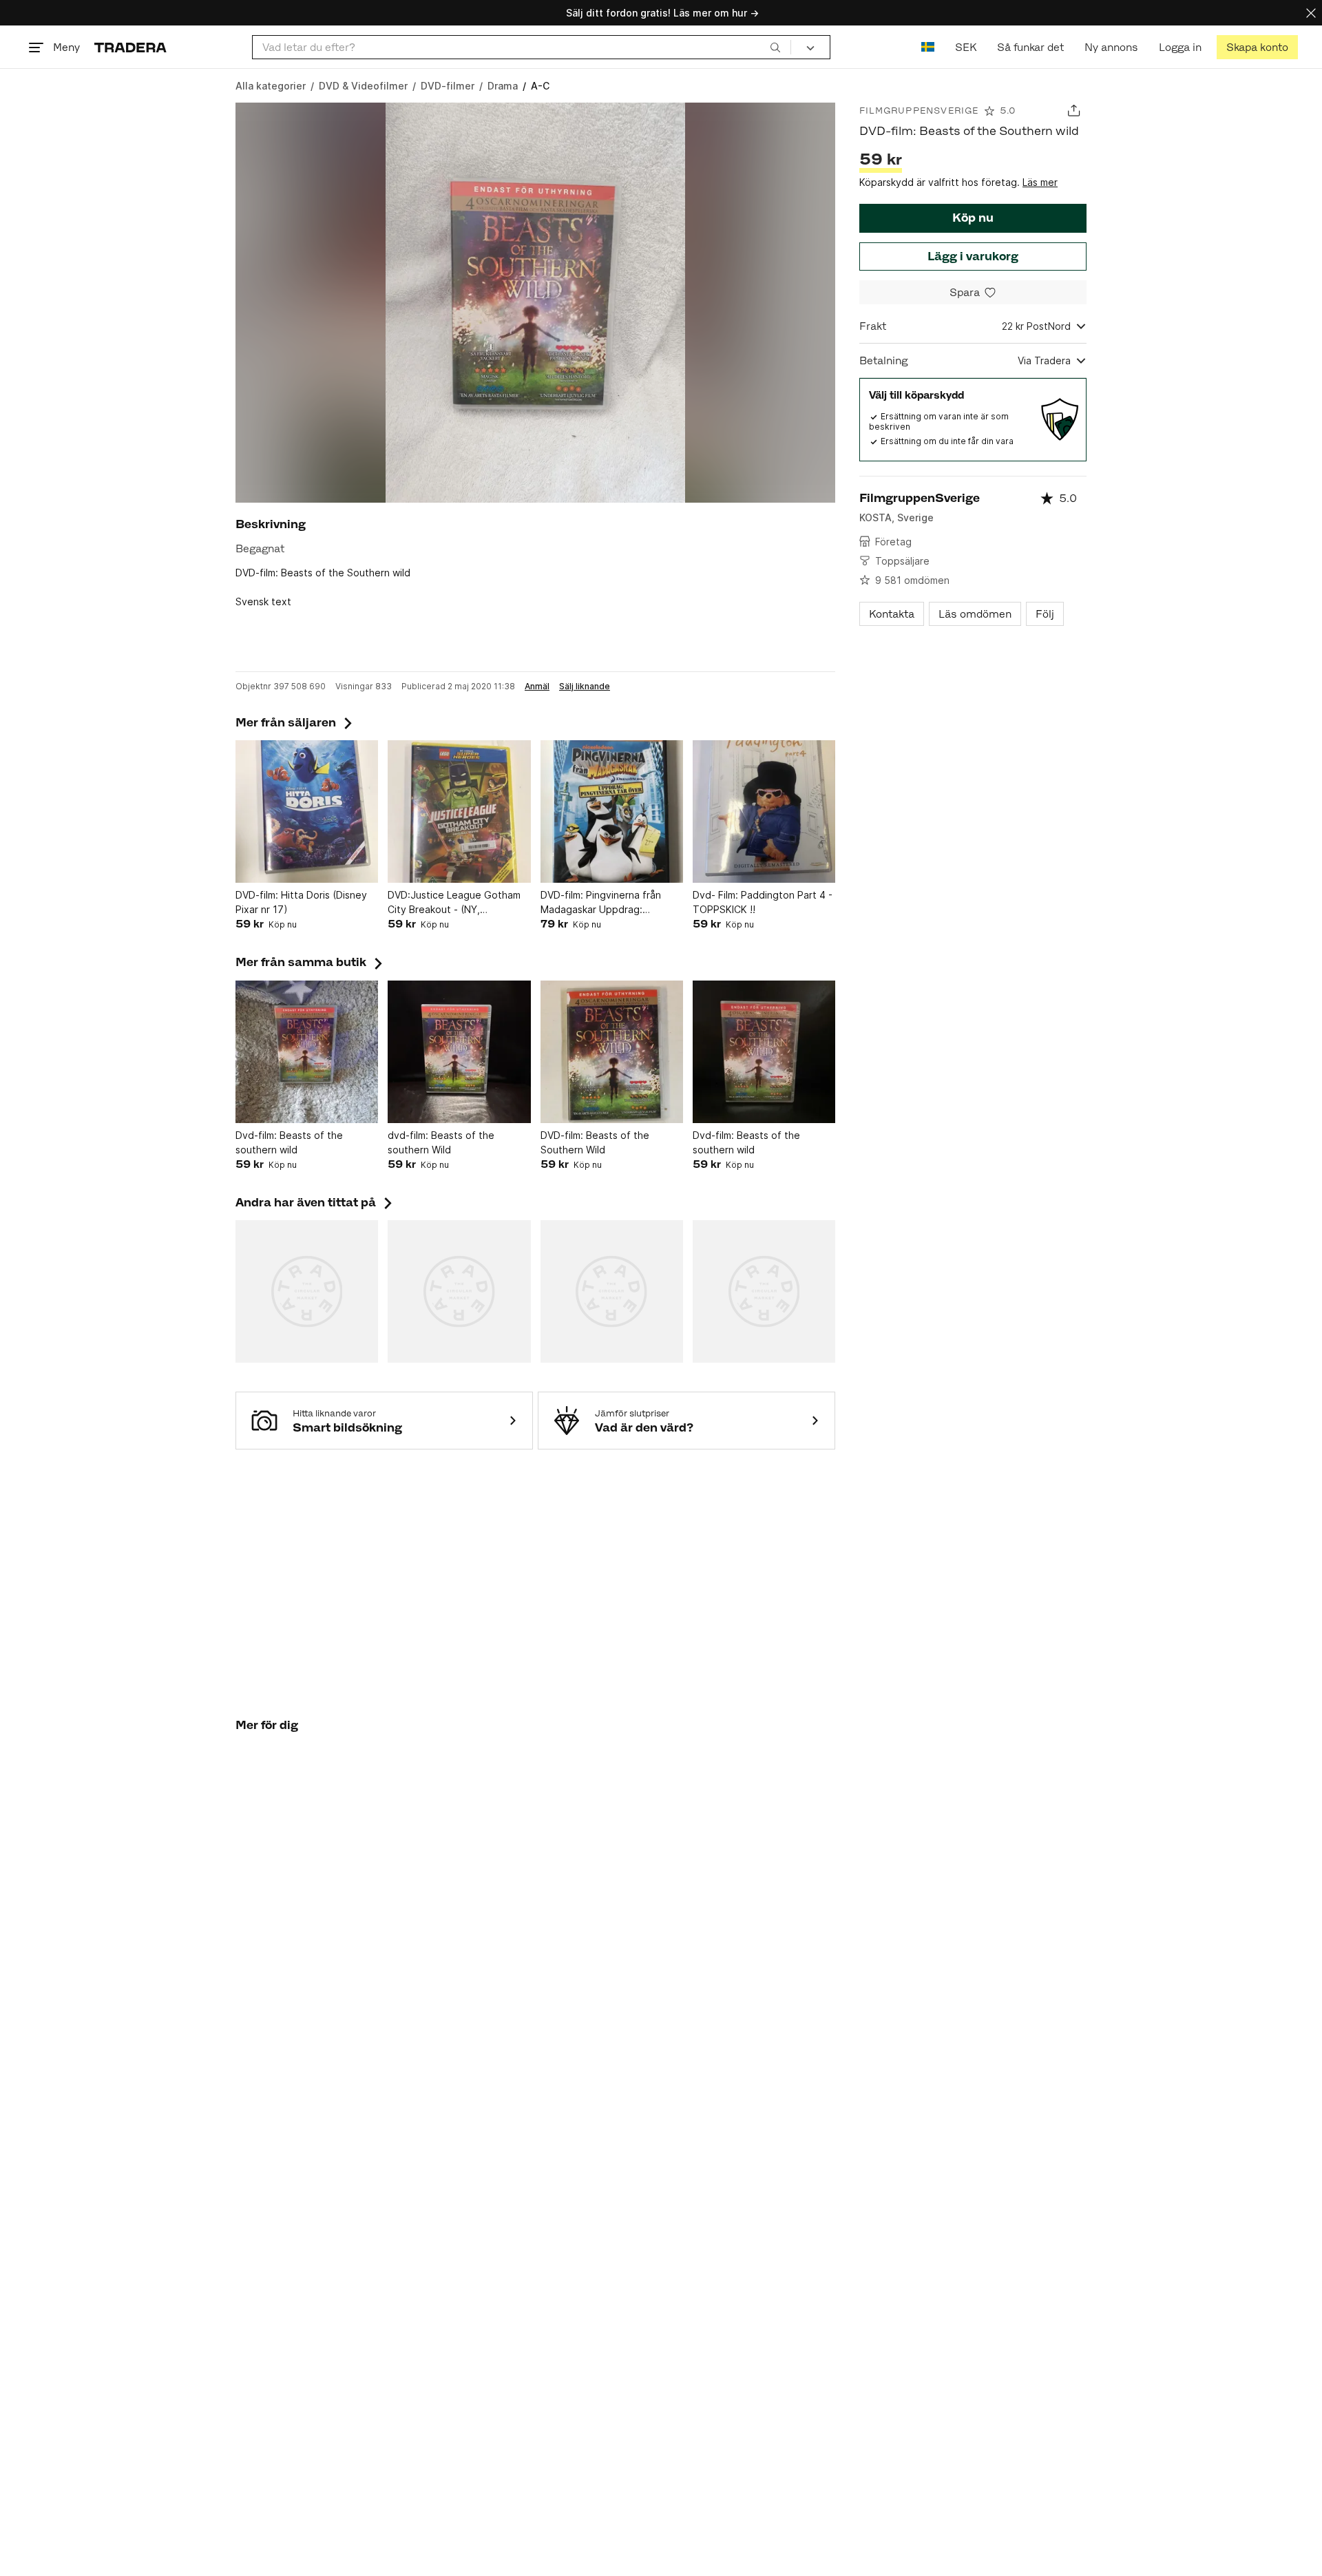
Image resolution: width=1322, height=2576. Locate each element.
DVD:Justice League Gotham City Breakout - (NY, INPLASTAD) (454, 903)
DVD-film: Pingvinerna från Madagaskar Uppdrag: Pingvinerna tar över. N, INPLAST (601, 903)
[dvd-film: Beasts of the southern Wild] (459, 1052)
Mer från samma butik (311, 962)
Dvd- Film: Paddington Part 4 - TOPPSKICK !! (763, 902)
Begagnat (260, 548)
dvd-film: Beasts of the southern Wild (441, 1142)
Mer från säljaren (295, 722)
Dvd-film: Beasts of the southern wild (289, 1142)
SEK (966, 47)
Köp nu (973, 218)
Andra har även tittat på (315, 1202)
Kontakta (892, 614)
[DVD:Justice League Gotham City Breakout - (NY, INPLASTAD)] (459, 811)
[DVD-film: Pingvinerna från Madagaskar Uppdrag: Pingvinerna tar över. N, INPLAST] (612, 811)
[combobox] (522, 47)
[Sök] (775, 47)
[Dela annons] (1074, 111)
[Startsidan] (130, 47)
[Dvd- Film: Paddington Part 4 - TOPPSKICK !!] (764, 811)
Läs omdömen (975, 614)
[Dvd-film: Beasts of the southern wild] (307, 1052)
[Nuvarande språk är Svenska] (928, 47)
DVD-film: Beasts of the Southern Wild (595, 1142)
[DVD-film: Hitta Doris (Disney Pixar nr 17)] (307, 811)
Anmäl (537, 687)
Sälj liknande (585, 687)
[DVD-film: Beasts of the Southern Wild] (612, 1052)
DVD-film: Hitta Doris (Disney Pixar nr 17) (301, 902)
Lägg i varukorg (973, 256)
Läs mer (1040, 182)
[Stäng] (1311, 13)
